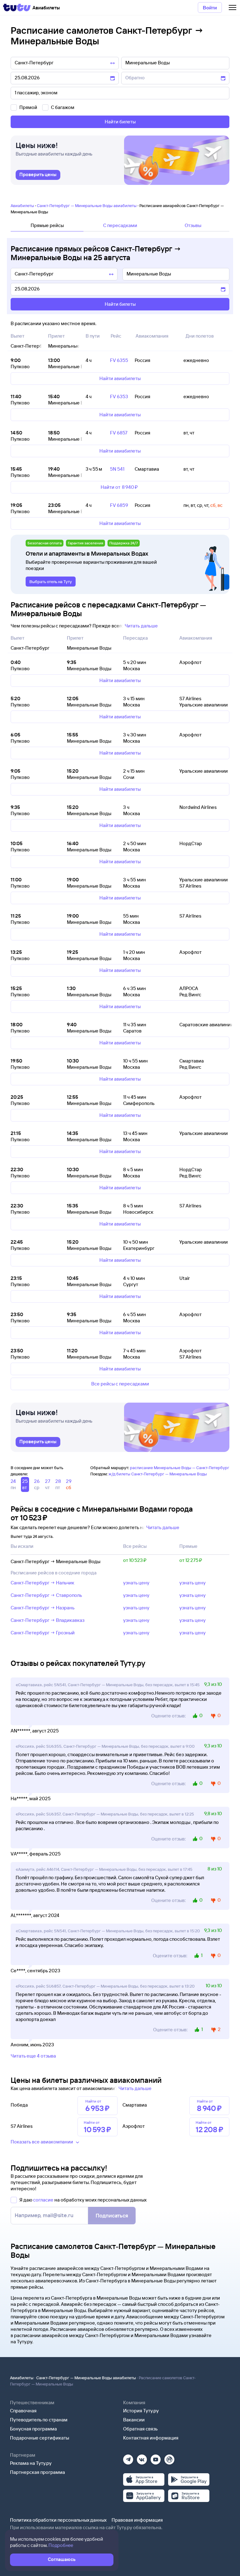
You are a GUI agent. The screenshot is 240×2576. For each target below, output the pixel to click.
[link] (38, 175)
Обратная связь (140, 2429)
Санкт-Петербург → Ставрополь (46, 1595)
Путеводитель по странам (39, 2420)
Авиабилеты (22, 206)
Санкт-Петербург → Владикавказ (47, 1620)
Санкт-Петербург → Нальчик (42, 1583)
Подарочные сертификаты (40, 2438)
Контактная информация (151, 2438)
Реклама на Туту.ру (31, 2463)
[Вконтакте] (142, 2457)
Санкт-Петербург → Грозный (43, 1633)
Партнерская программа (37, 2472)
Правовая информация (137, 2520)
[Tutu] (17, 7)
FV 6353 (119, 396)
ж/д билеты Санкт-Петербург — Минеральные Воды (158, 1474)
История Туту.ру (141, 2411)
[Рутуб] (169, 2457)
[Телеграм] (128, 2457)
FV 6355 (119, 360)
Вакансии (134, 2420)
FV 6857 (119, 433)
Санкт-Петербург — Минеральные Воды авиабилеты (87, 206)
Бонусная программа (33, 2429)
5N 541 (117, 469)
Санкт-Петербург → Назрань (43, 1608)
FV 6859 (119, 505)
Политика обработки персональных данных (58, 2520)
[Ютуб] (156, 2457)
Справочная (23, 2411)
